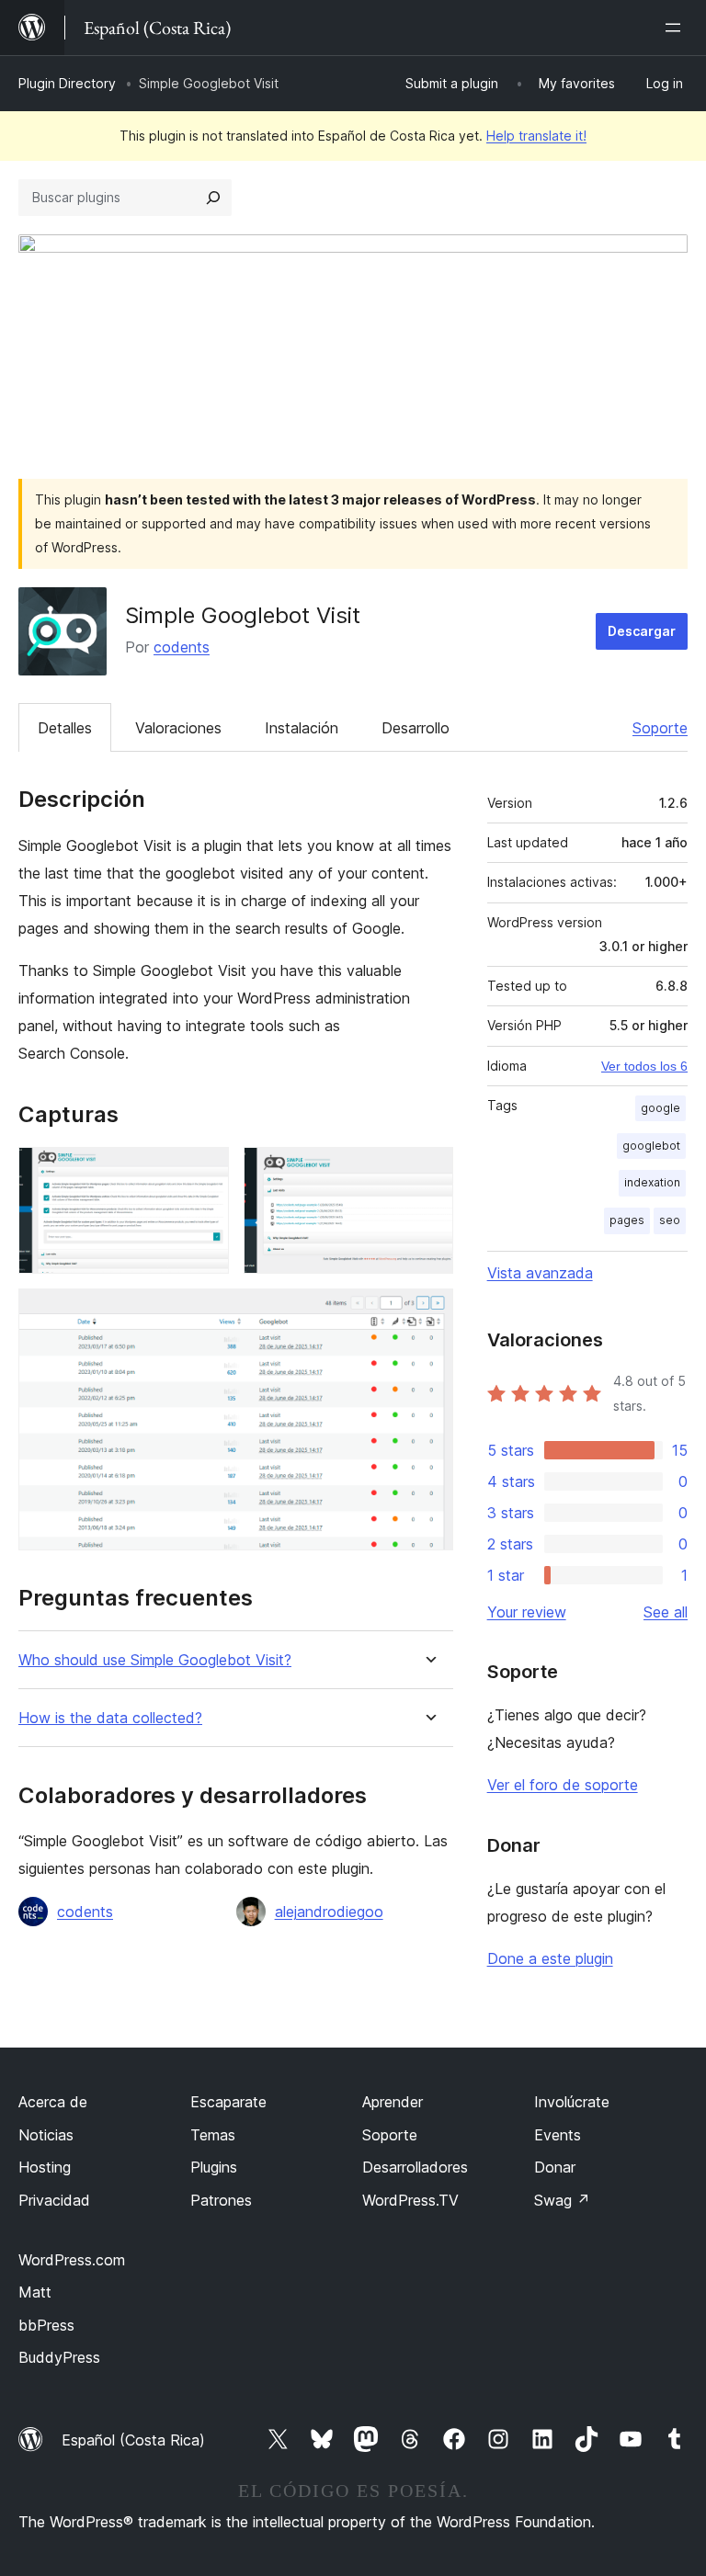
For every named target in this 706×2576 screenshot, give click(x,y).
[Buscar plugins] (213, 198)
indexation (652, 1182)
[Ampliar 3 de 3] (428, 1313)
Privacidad (54, 2200)
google (660, 1108)
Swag (562, 2200)
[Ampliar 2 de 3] (428, 1172)
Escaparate (228, 2102)
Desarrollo (416, 728)
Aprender (393, 2102)
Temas (213, 2135)
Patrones (221, 2200)
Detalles (65, 728)
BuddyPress (59, 2357)
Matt (35, 2292)
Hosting (45, 2167)
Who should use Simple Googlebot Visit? (155, 1660)
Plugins (214, 2167)
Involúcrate (572, 2102)
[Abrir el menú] (677, 28)
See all (666, 1612)
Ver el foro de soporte (563, 1785)
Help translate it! (536, 136)
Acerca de (53, 2102)
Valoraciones (178, 728)
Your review (527, 1612)
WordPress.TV (410, 2200)
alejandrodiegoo (329, 1912)
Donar (555, 2167)
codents (182, 647)
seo (670, 1220)
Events (558, 2135)
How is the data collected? (110, 1718)
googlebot (651, 1146)
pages (627, 1220)
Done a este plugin (550, 1958)
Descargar (642, 631)
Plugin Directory (67, 83)
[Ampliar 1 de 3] (204, 1172)
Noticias (46, 2135)
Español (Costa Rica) (133, 2440)
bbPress (46, 2325)
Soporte (660, 728)
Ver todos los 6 (644, 1066)
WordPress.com (72, 2260)
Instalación (302, 728)
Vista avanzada (540, 1273)
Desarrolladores (415, 2167)
